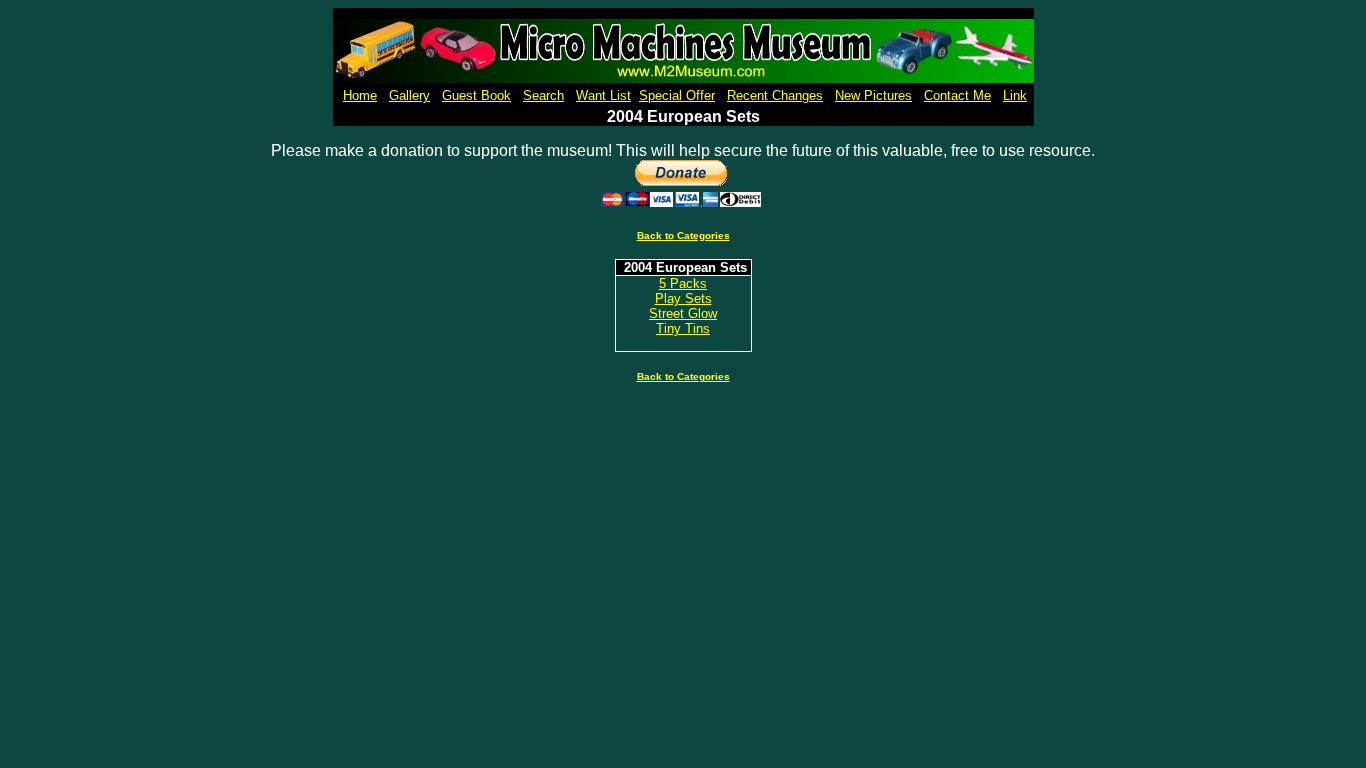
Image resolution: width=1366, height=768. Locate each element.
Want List (603, 95)
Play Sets (683, 298)
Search (543, 95)
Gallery (409, 95)
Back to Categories (683, 235)
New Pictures (873, 95)
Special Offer (677, 95)
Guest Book (476, 95)
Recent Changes (775, 95)
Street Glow (683, 313)
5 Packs (683, 283)
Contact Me (957, 95)
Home (360, 95)
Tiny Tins (683, 328)
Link (1015, 95)
